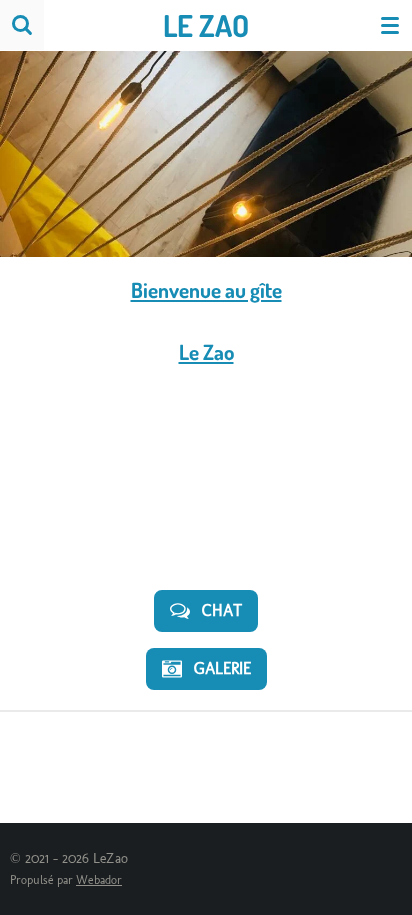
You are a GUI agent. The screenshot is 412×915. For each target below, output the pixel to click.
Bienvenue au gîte (206, 289)
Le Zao (206, 351)
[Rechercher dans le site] (22, 25)
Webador (99, 880)
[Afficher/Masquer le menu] (390, 25)
